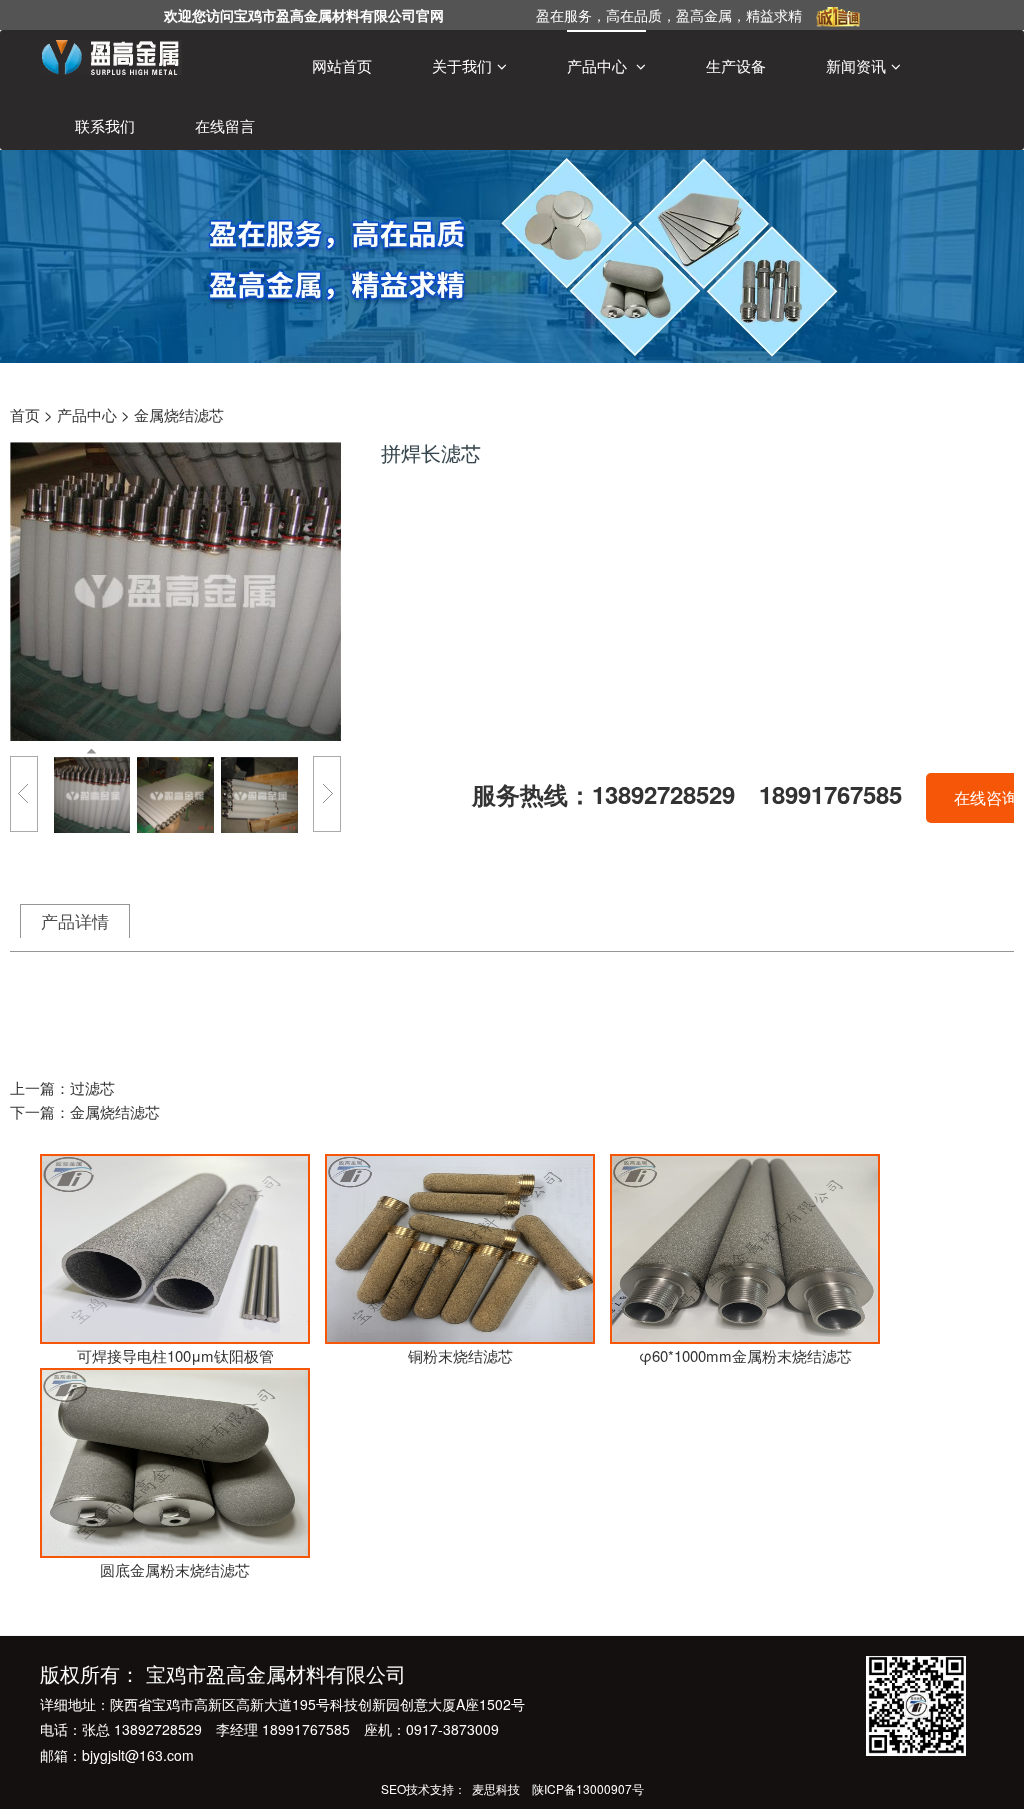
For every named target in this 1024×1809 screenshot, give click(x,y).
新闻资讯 (856, 65)
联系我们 (105, 125)
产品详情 (75, 921)
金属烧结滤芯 (179, 414)
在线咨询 (986, 797)
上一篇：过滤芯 (62, 1087)
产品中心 (599, 65)
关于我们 (462, 65)
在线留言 (225, 125)
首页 (25, 414)
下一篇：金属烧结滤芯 (85, 1111)
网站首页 (342, 65)
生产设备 (736, 65)
